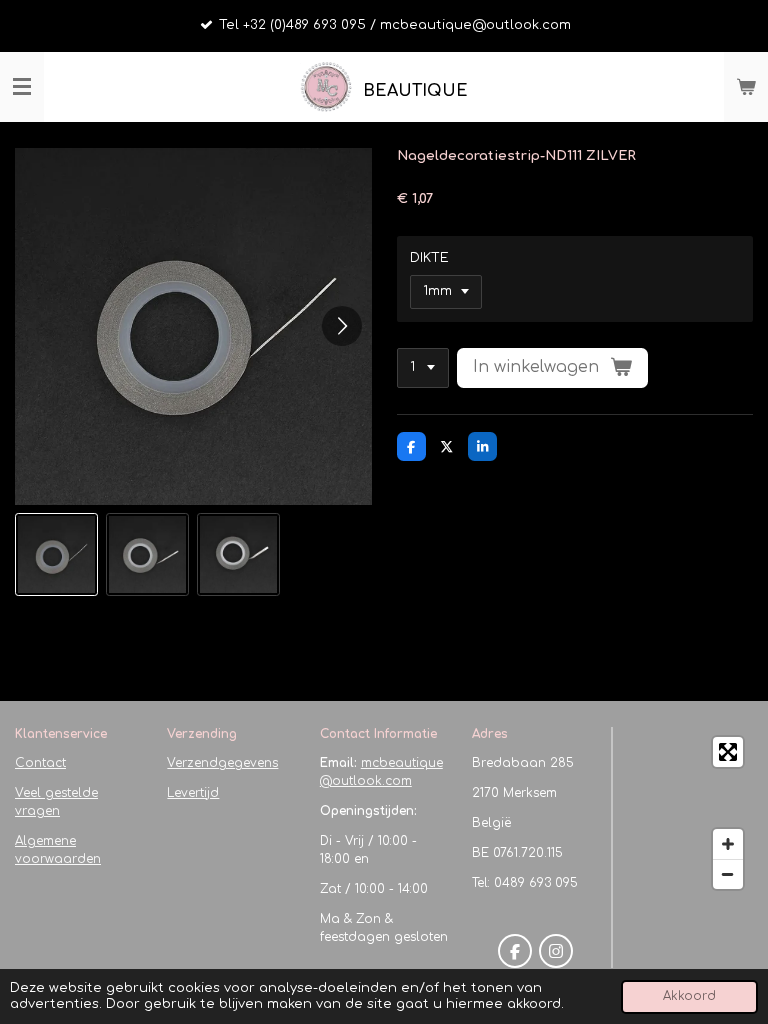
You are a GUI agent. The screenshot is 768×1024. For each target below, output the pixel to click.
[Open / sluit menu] (22, 87)
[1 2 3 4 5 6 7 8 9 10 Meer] (423, 368)
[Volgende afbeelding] (342, 326)
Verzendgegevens (222, 763)
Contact (40, 763)
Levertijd (193, 793)
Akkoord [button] (689, 996)
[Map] (689, 813)
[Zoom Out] (728, 874)
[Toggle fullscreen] (728, 752)
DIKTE (429, 258)
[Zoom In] (728, 844)
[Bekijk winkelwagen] (746, 87)
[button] (56, 554)
